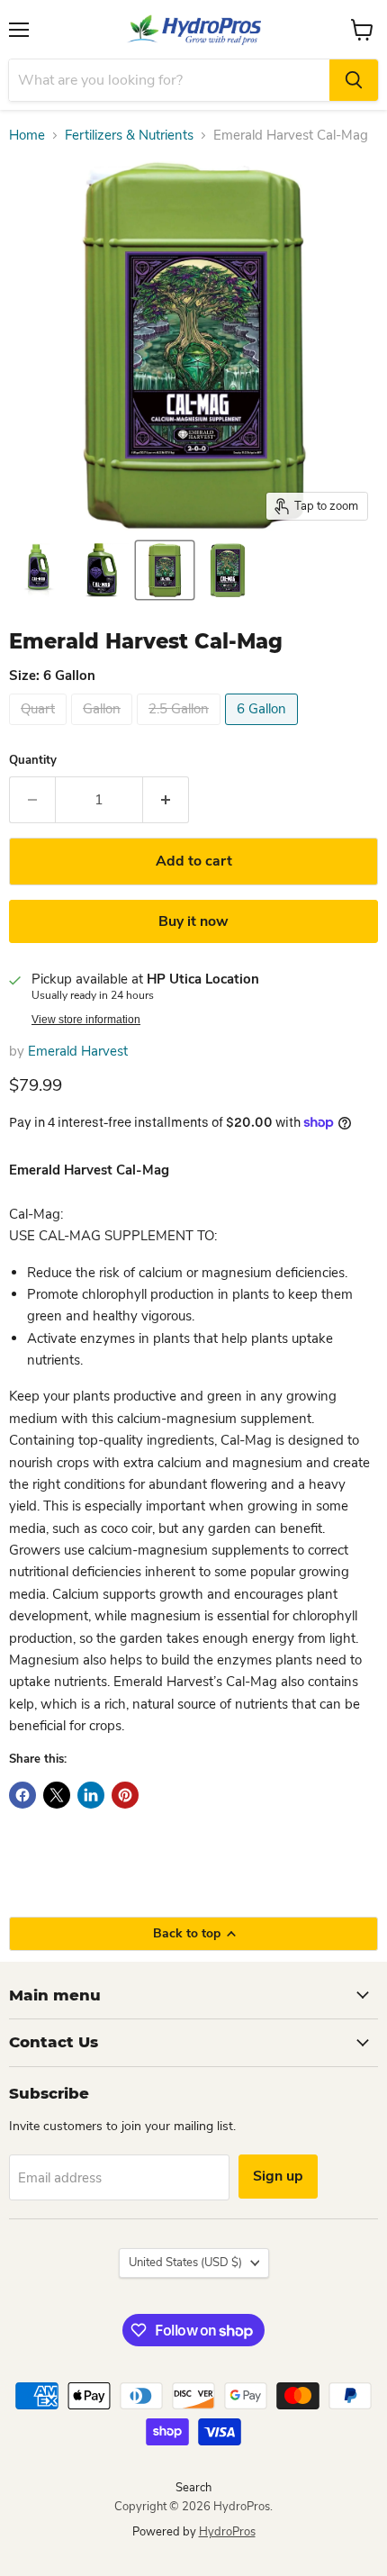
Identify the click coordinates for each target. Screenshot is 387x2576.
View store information (86, 1020)
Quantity (33, 761)
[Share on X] (57, 1795)
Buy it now (193, 921)
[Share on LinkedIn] (91, 1795)
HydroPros (227, 2532)
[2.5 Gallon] (181, 730)
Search (193, 2488)
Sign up (278, 2176)
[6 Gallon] (264, 730)
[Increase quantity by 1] (166, 800)
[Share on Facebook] (22, 1795)
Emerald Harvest (78, 1051)
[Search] (354, 80)
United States (185, 2263)
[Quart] (40, 730)
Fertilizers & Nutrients (129, 136)
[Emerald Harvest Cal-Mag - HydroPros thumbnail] (39, 570)
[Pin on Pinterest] (125, 1795)
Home (27, 136)
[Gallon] (104, 730)
